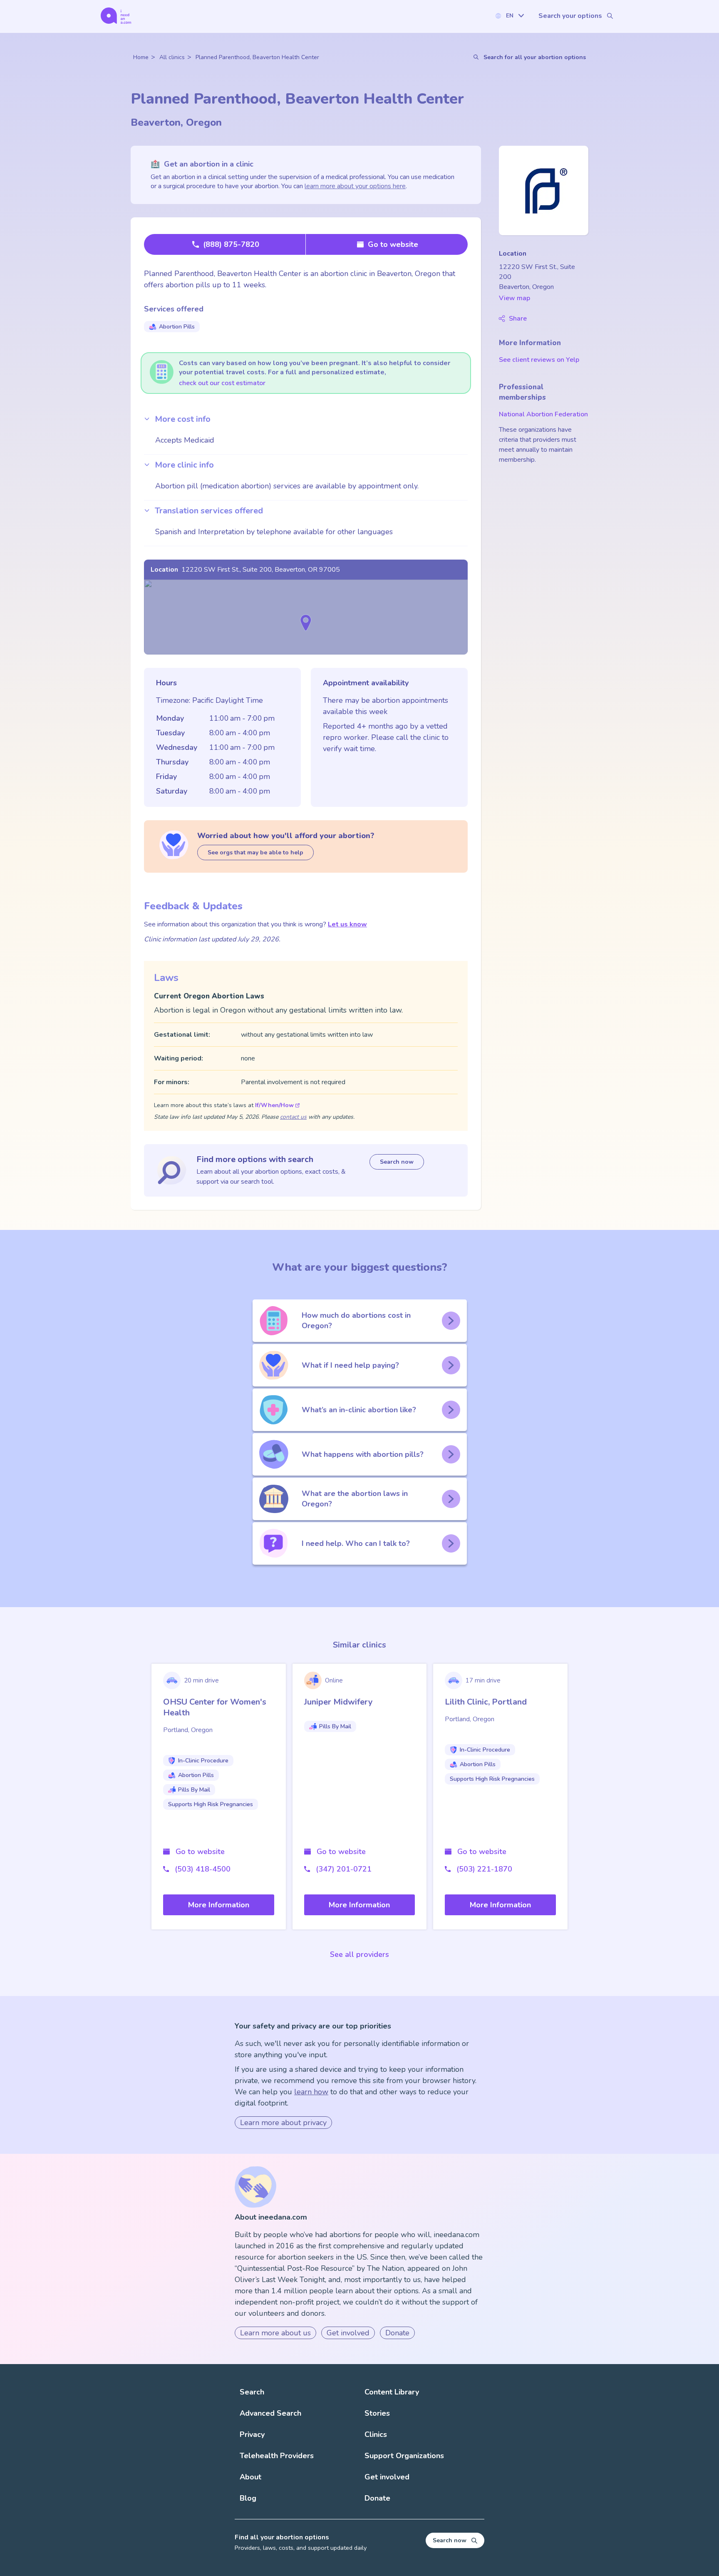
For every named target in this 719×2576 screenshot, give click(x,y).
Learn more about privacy (283, 2123)
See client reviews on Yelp (539, 360)
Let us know (347, 924)
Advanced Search (270, 2413)
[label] (509, 16)
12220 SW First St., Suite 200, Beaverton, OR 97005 (261, 570)
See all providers (359, 1954)
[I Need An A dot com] (116, 16)
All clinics (172, 57)
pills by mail (194, 1790)
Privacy (252, 2434)
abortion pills (177, 327)
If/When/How (274, 1105)
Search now (397, 1162)
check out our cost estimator (222, 383)
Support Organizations (404, 2456)
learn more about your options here (355, 186)
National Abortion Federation (543, 414)
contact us (293, 1117)
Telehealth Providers (277, 2456)
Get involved (348, 2333)
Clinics (376, 2434)
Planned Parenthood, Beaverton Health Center (257, 57)
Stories (377, 2413)
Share (518, 319)
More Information (219, 1905)
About (250, 2477)
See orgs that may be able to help (255, 852)
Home (141, 57)
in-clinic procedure (203, 1761)
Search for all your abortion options (535, 57)
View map (514, 298)
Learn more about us (275, 2333)
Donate (397, 2333)
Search (252, 2392)
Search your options (570, 16)
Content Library (392, 2392)
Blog (248, 2498)
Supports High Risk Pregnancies (211, 1804)
